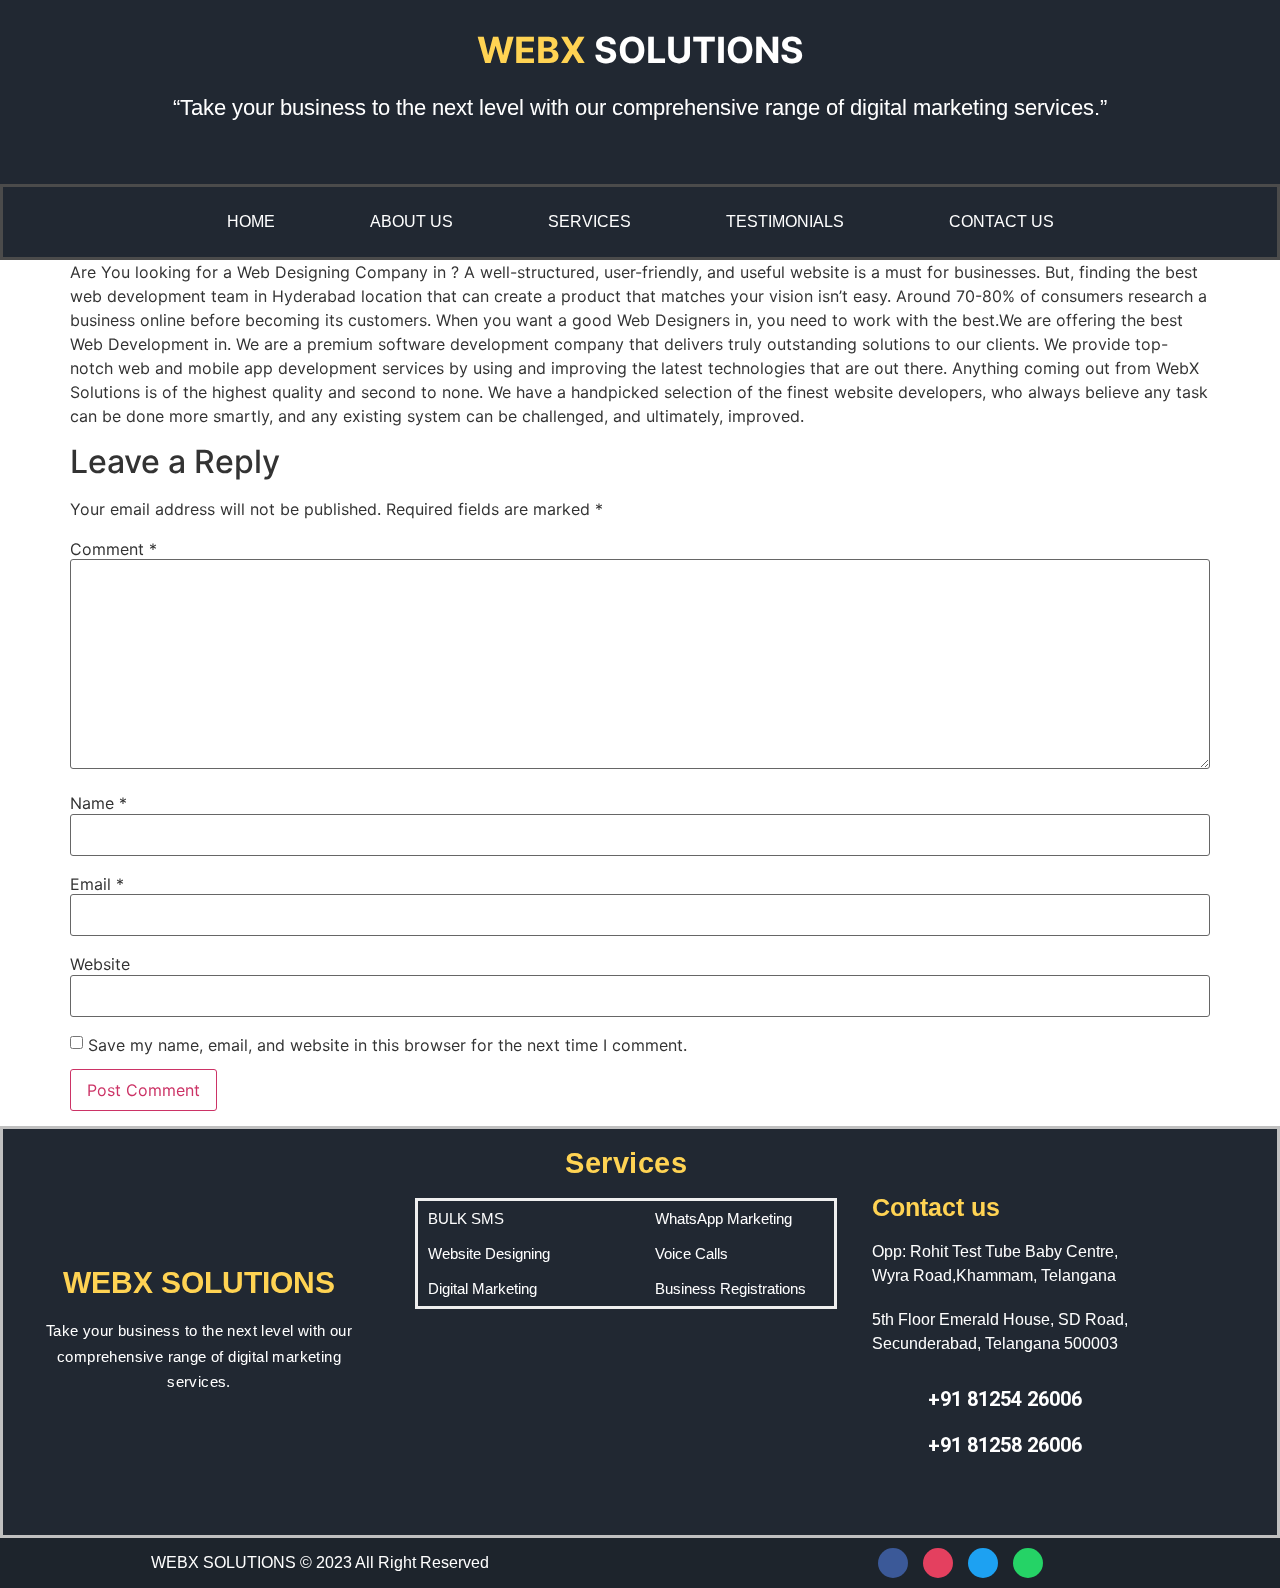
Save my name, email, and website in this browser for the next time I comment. (387, 1045)
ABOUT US (411, 221)
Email (97, 884)
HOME (251, 221)
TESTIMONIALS (785, 221)
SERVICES (589, 221)
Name (98, 803)
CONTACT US (1001, 221)
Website (100, 964)
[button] (790, 222)
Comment (113, 549)
